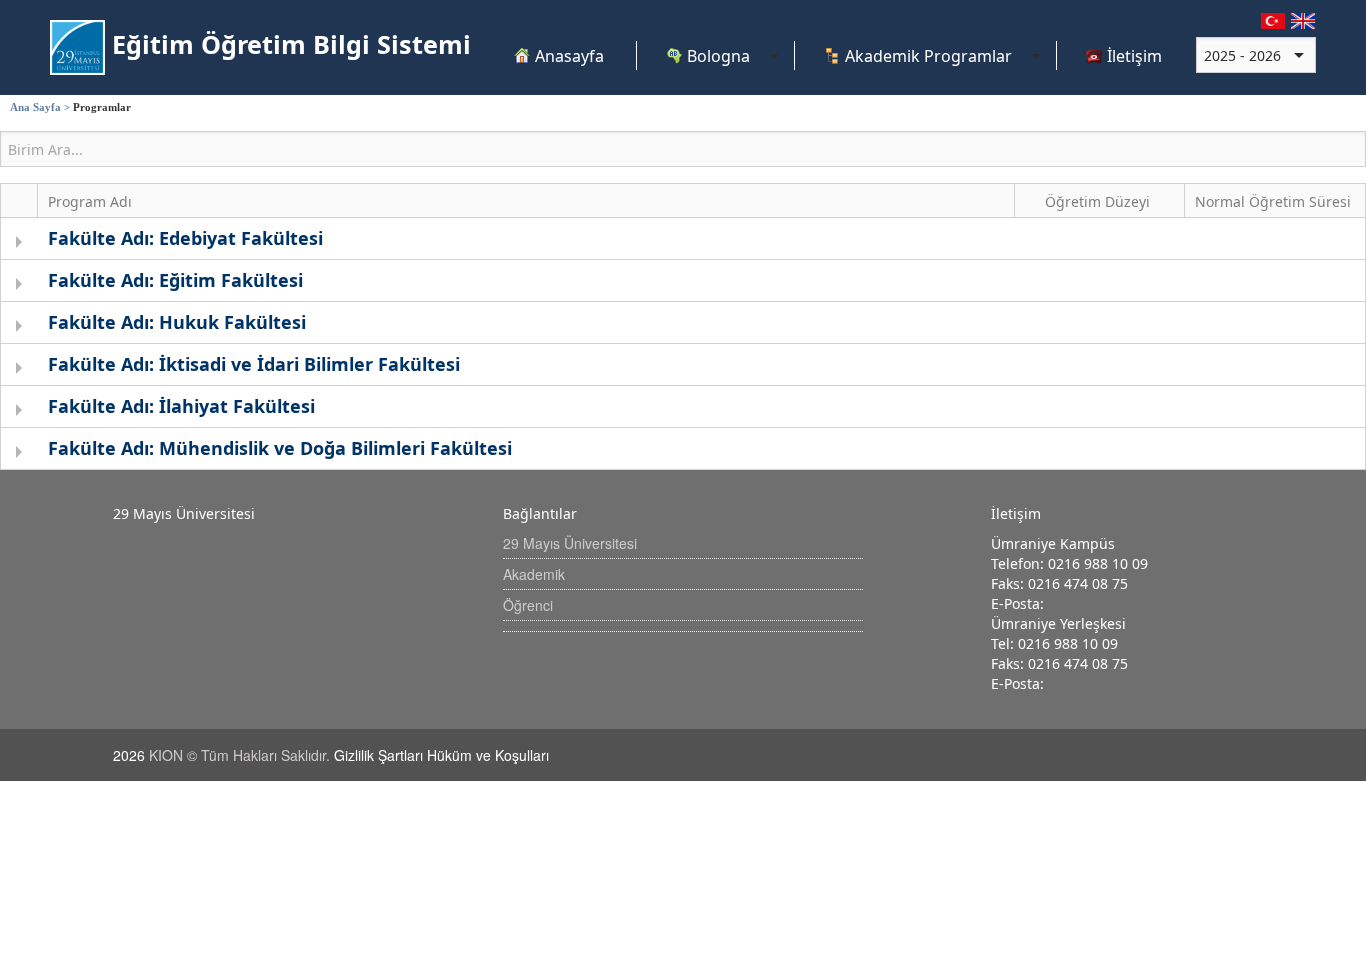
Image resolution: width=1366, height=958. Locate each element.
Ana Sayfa (35, 107)
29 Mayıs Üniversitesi (570, 543)
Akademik (534, 574)
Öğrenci (528, 605)
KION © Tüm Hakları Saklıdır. (241, 755)
